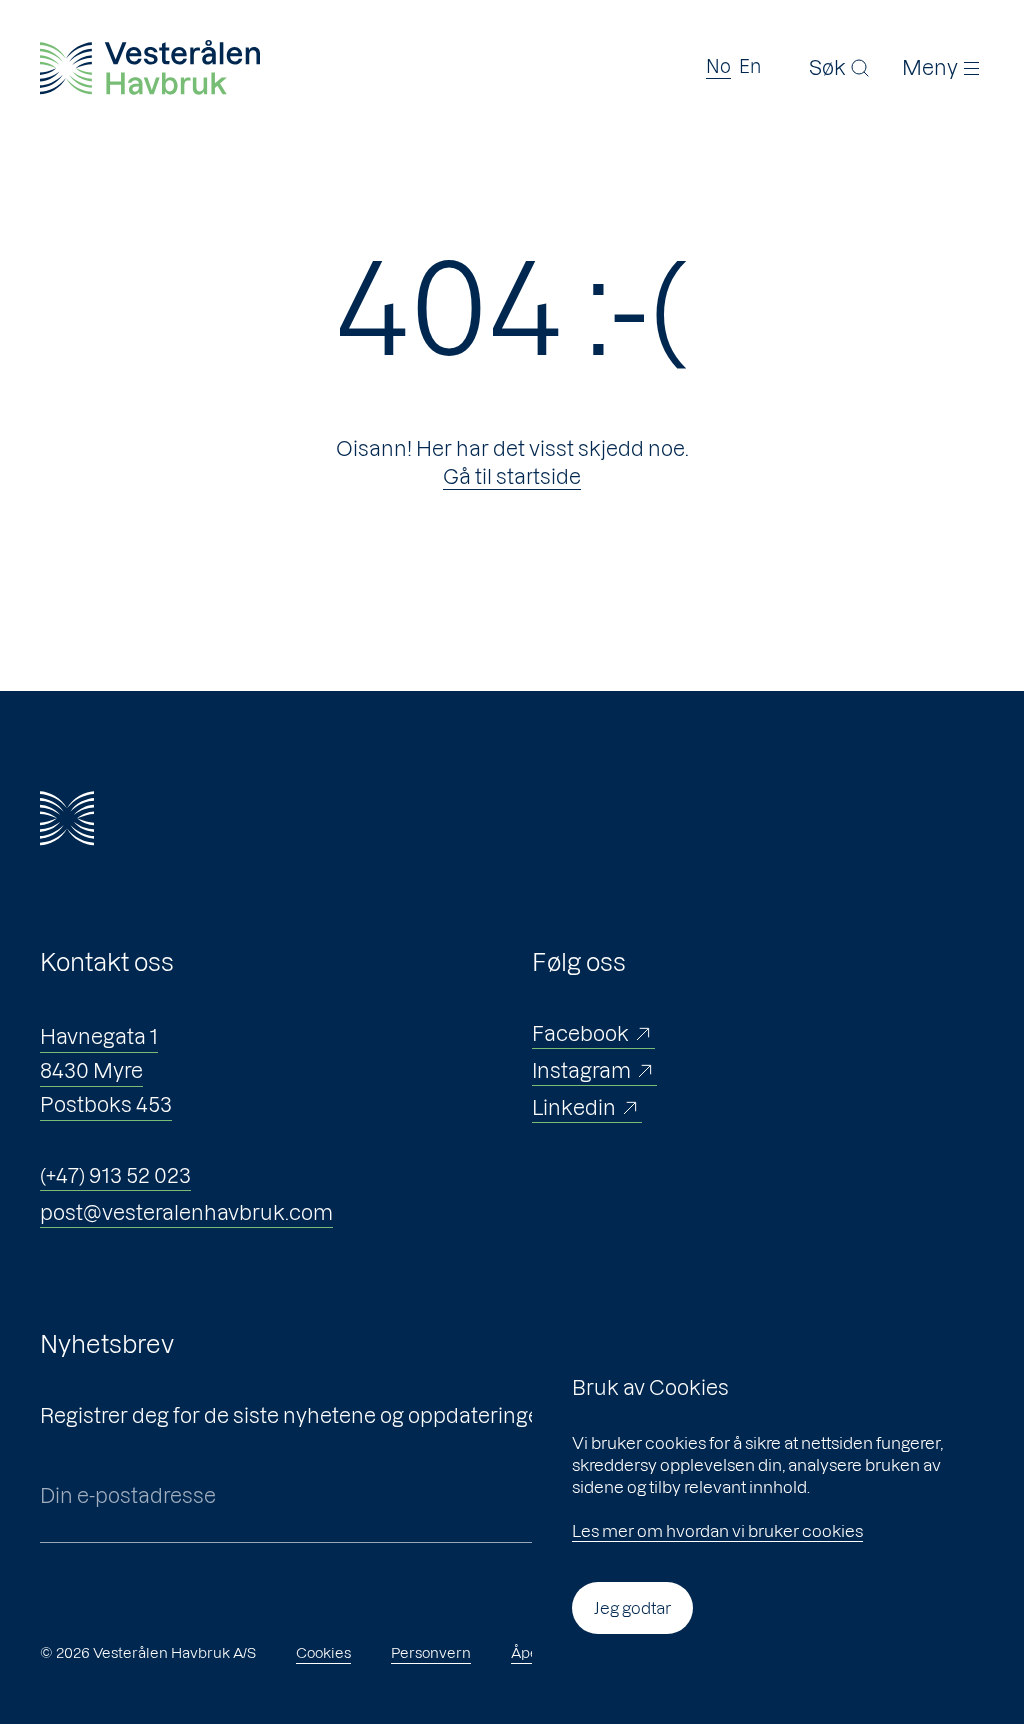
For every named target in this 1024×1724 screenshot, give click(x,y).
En (750, 66)
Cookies (323, 1653)
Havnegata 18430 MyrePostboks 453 (106, 1071)
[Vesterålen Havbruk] (150, 67)
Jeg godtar (632, 1608)
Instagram (581, 1071)
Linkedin (574, 1108)
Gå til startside (512, 477)
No (718, 66)
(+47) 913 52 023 (115, 1176)
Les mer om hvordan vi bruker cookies (717, 1531)
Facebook (580, 1034)
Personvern (431, 1653)
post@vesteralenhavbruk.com (186, 1213)
